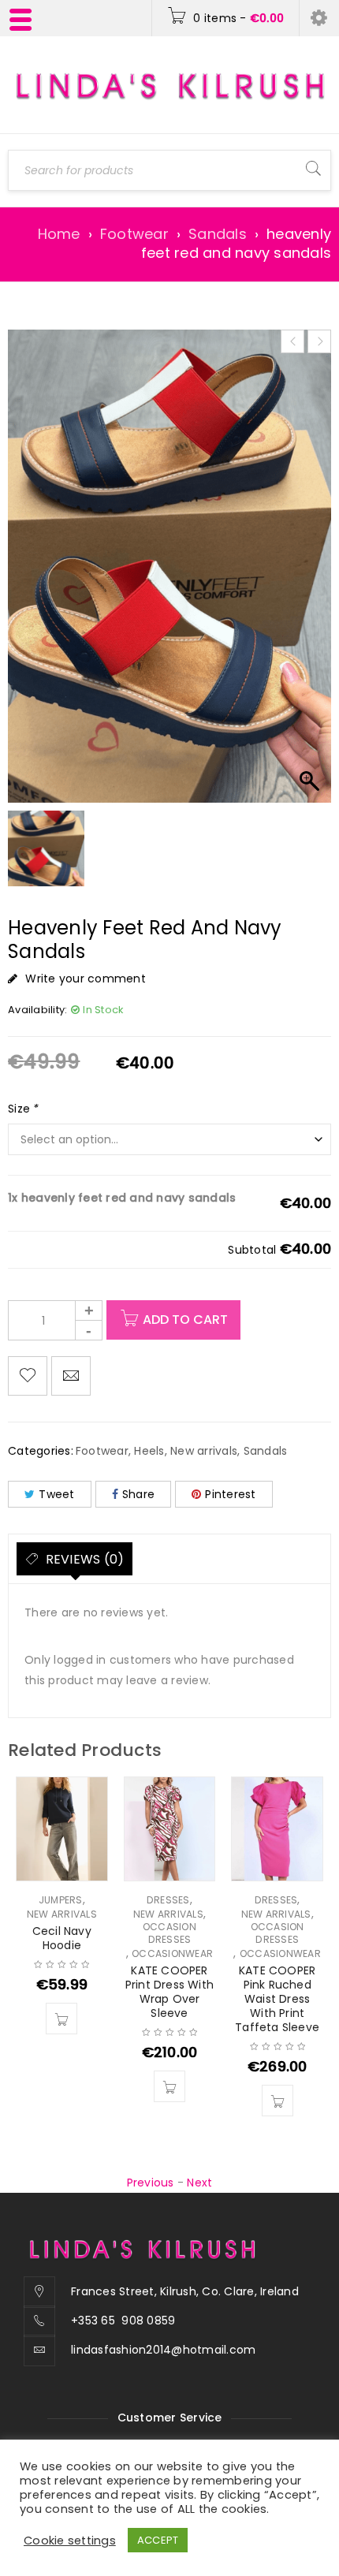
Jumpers (61, 1900)
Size (24, 1109)
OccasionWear (172, 1954)
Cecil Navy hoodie (62, 1938)
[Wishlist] (28, 1376)
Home (59, 234)
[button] (61, 2019)
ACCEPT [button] (158, 2540)
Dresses (168, 1900)
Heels (149, 1451)
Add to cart (185, 1320)
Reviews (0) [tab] (83, 1559)
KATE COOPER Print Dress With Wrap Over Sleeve (169, 1992)
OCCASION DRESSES (169, 1933)
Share (138, 1494)
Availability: (37, 1010)
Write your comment (86, 979)
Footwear (134, 234)
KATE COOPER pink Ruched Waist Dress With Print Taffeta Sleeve (277, 1999)
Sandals (218, 234)
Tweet (56, 1494)
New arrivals (204, 1451)
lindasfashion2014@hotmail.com (163, 2350)
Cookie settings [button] (70, 2541)
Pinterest (230, 1494)
